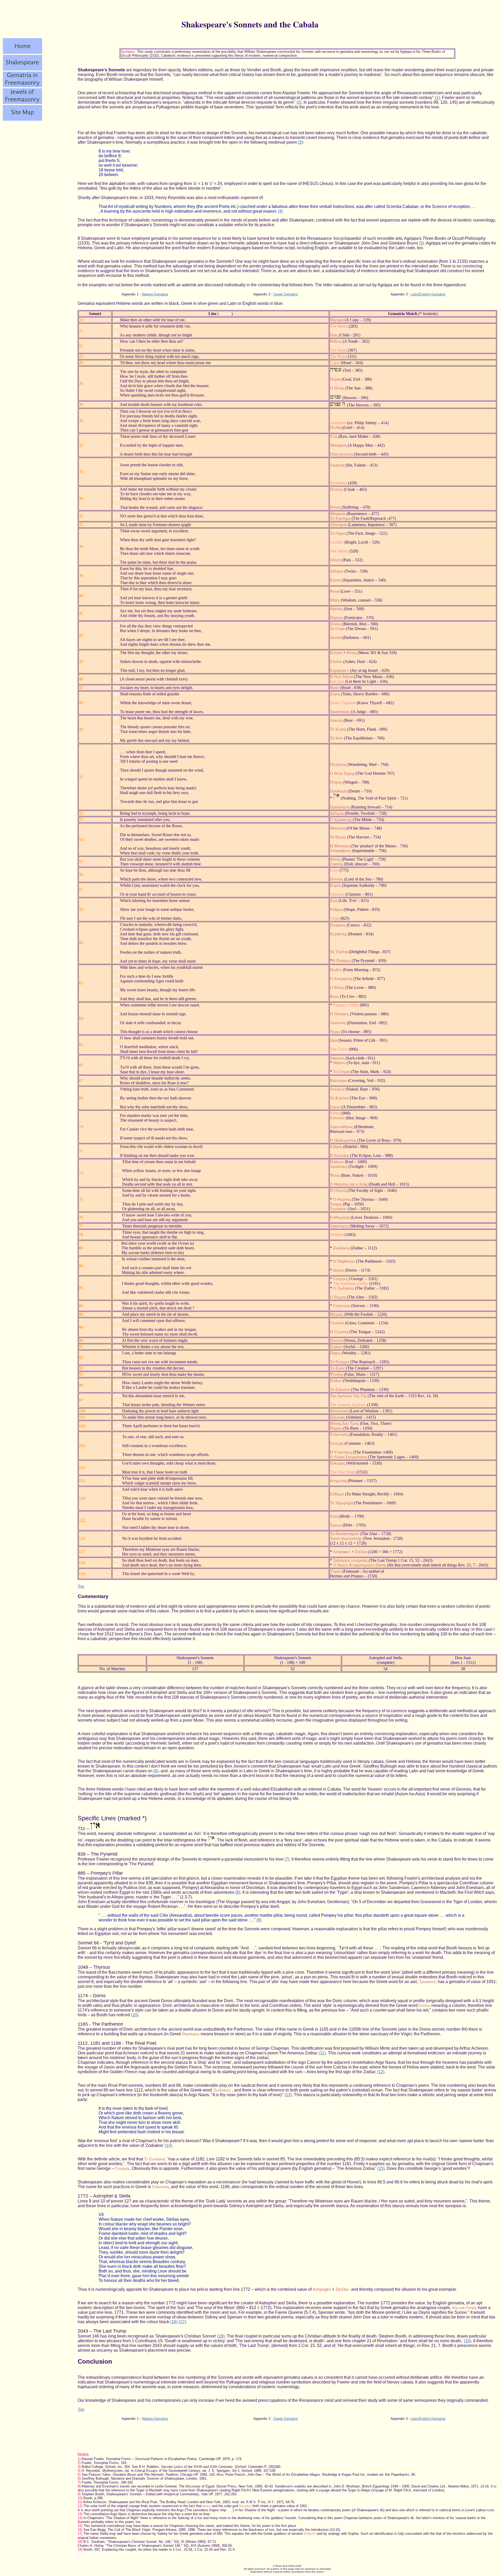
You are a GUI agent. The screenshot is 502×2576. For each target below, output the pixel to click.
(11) (322, 2053)
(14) (168, 2145)
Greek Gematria (286, 294)
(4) (280, 211)
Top (81, 1586)
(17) (182, 2322)
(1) (437, 98)
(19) (467, 2341)
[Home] (22, 52)
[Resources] (22, 119)
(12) (381, 2072)
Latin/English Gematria (428, 294)
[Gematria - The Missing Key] (22, 86)
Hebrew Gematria (155, 294)
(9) (259, 1920)
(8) (238, 1892)
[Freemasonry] (22, 103)
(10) (135, 2015)
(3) (300, 142)
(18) (221, 2336)
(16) (174, 2322)
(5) (422, 243)
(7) (287, 1859)
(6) (156, 1771)
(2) (299, 102)
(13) (288, 2095)
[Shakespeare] (22, 69)
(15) (381, 2168)
